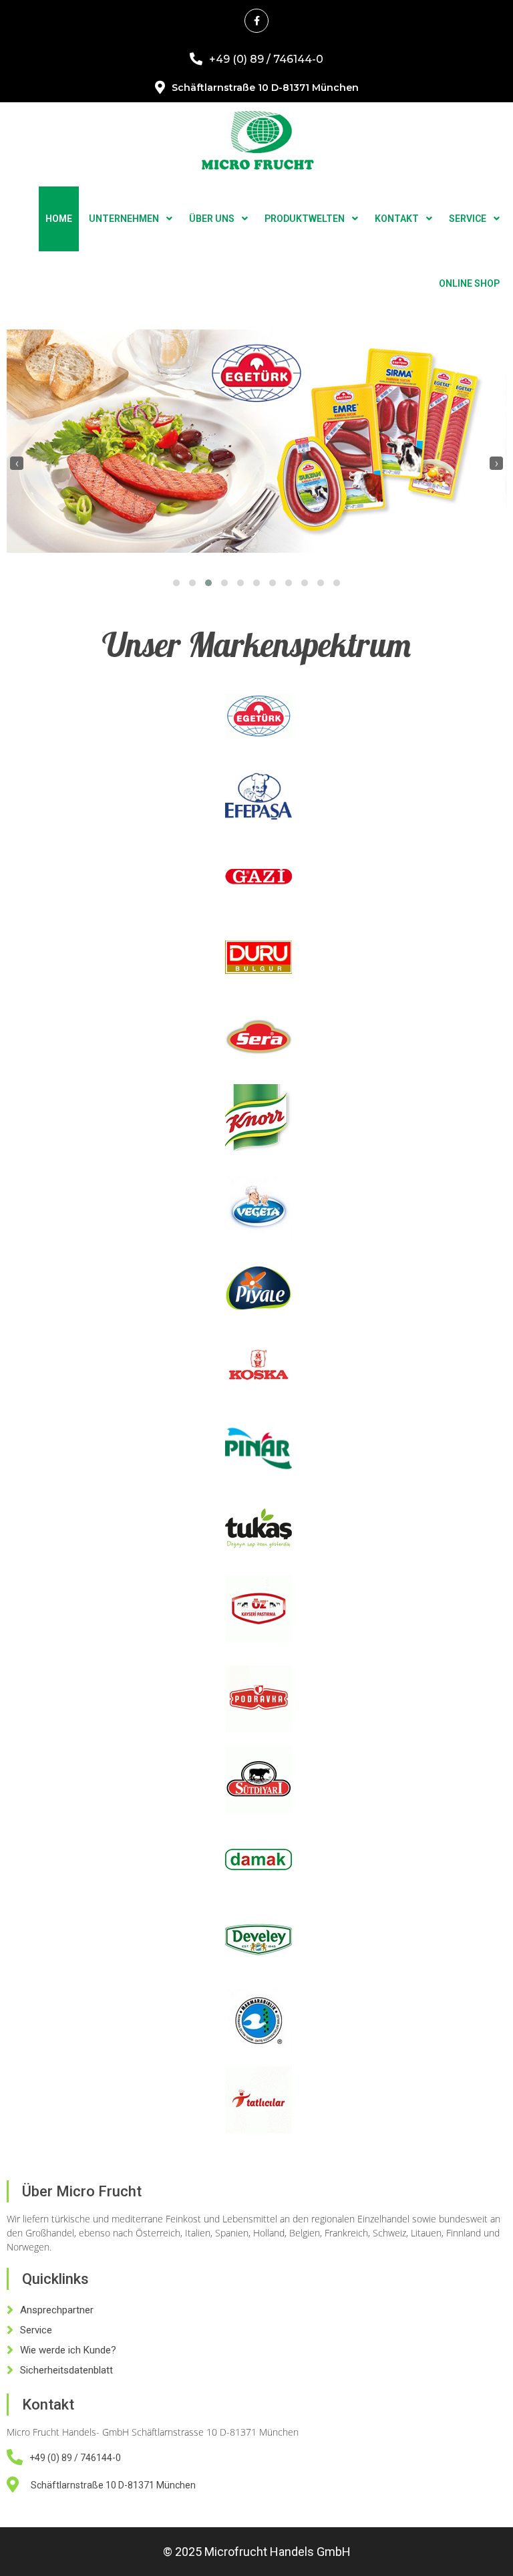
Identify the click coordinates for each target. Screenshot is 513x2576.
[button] (176, 583)
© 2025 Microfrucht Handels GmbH (257, 2552)
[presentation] (17, 463)
